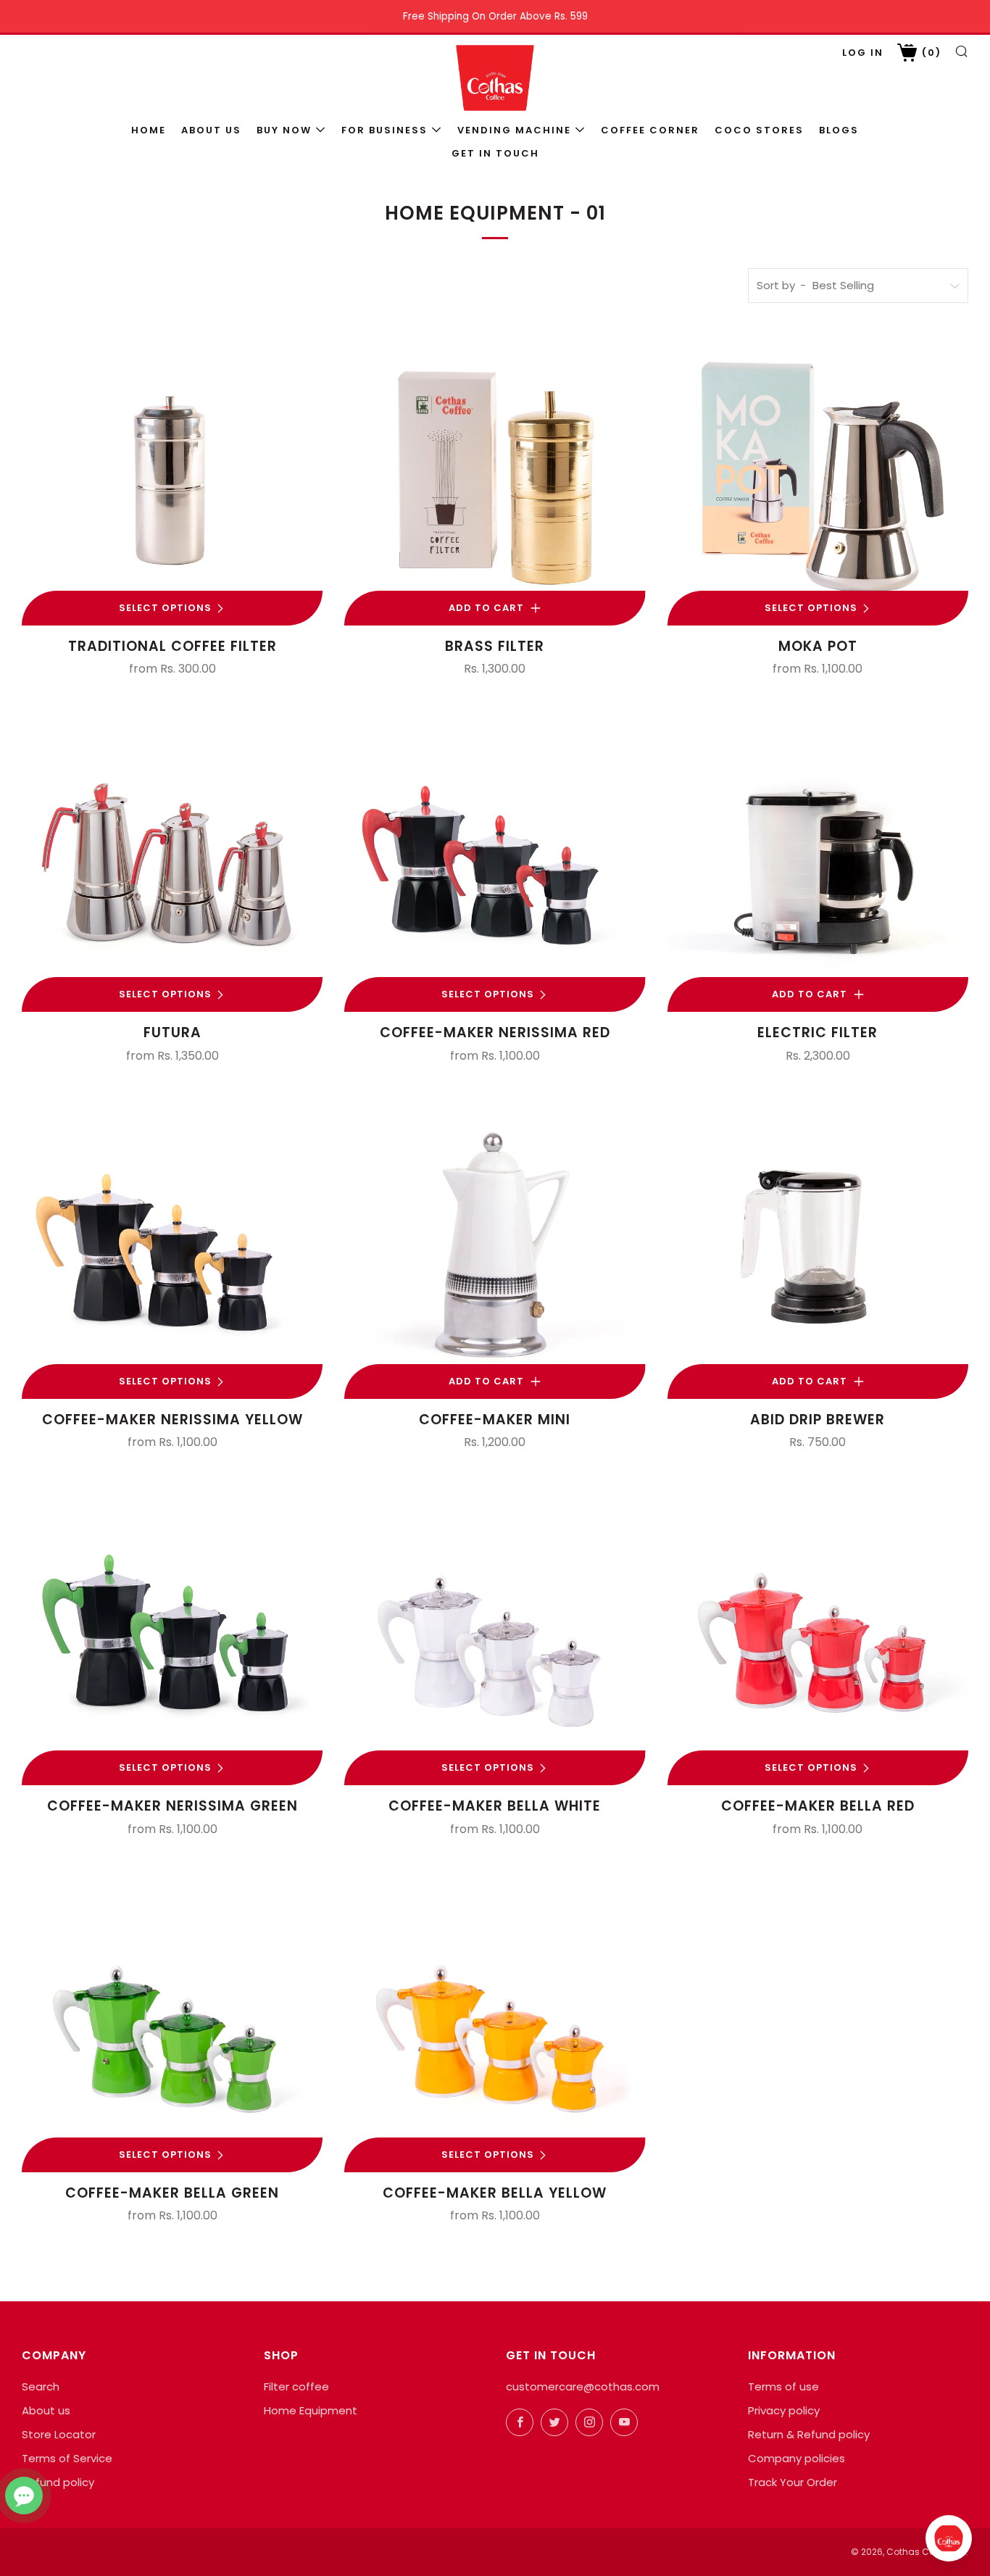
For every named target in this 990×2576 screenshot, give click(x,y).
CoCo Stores (759, 130)
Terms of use (783, 2386)
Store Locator (59, 2434)
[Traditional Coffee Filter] (172, 475)
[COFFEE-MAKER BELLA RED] (818, 1635)
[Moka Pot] (818, 475)
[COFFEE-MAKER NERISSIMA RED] (495, 861)
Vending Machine (514, 130)
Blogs (839, 130)
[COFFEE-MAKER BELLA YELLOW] (495, 2022)
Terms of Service (67, 2458)
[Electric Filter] (818, 861)
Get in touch (495, 153)
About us (211, 130)
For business (384, 130)
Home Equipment (311, 2410)
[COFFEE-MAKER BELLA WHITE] (495, 1635)
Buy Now (284, 130)
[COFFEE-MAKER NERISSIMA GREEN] (172, 1635)
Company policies (796, 2458)
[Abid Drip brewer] (818, 1248)
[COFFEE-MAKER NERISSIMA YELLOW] (172, 1248)
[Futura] (172, 861)
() (930, 53)
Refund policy (58, 2482)
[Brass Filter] (495, 475)
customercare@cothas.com (583, 2386)
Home (149, 130)
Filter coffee (296, 2386)
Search (41, 2386)
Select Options (165, 608)
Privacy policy (784, 2410)
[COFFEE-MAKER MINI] (495, 1248)
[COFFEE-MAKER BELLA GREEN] (172, 2022)
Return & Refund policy (809, 2434)
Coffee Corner (650, 130)
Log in (863, 53)
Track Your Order (793, 2482)
